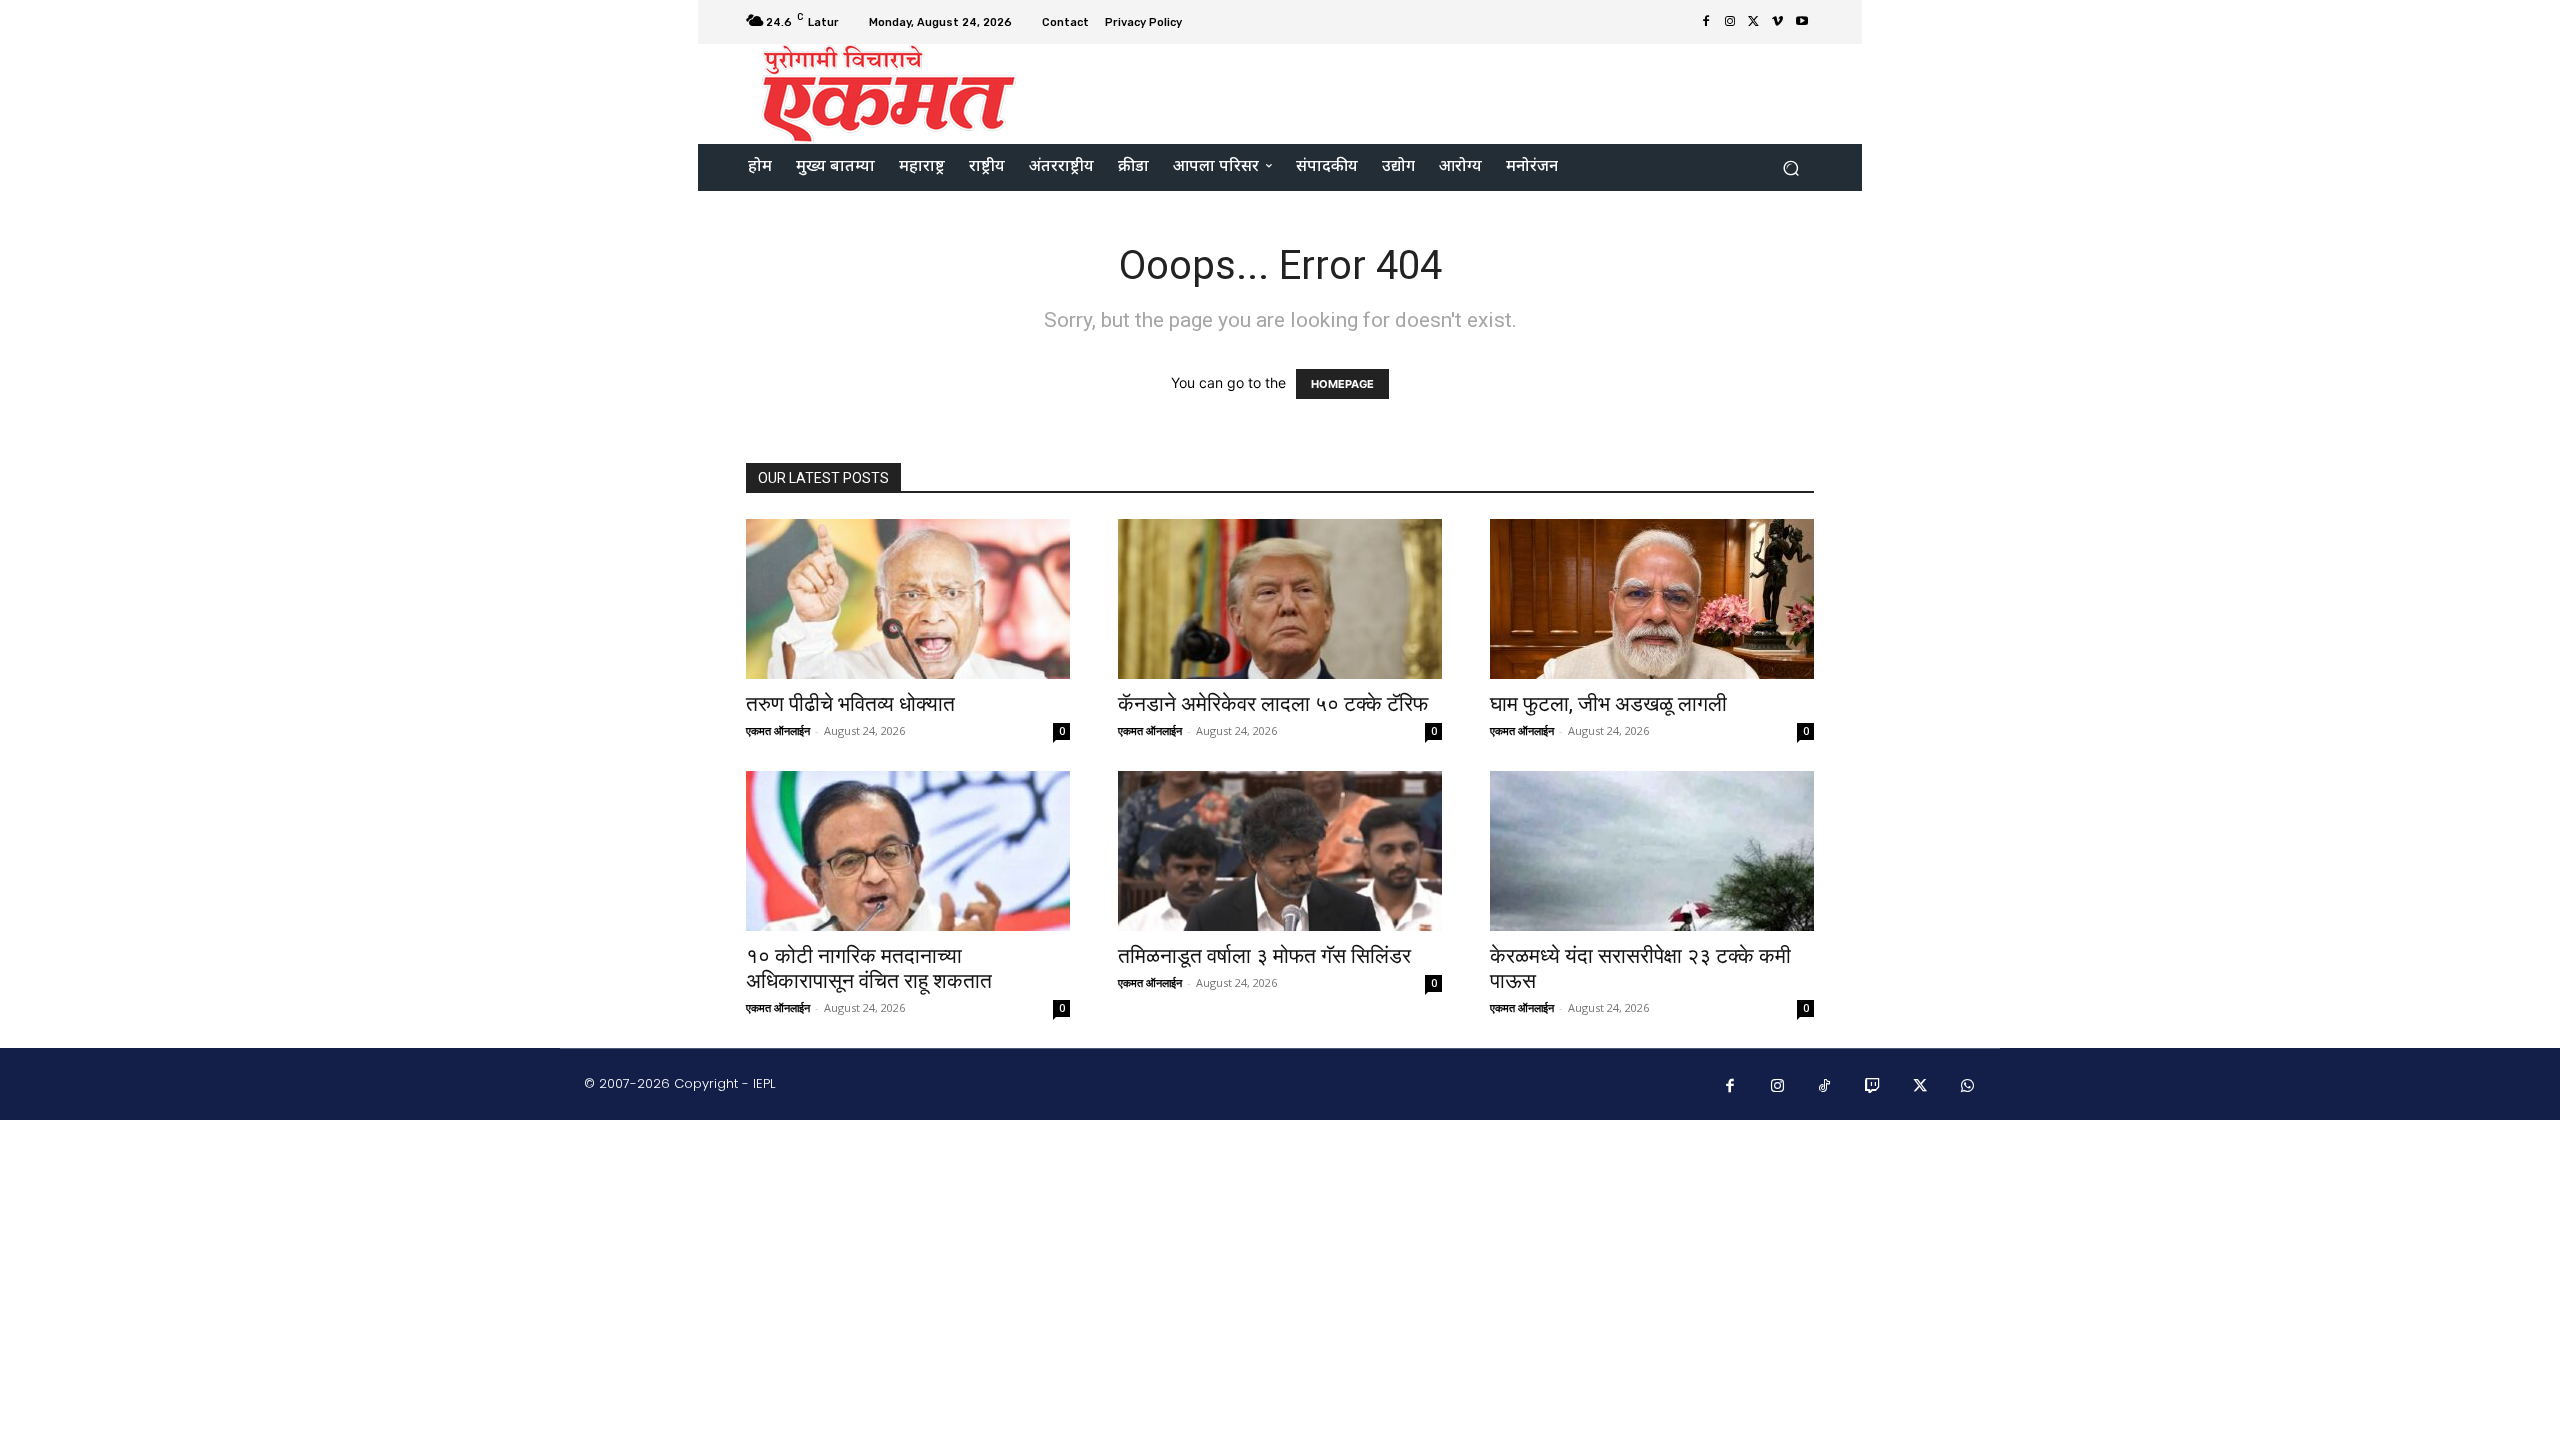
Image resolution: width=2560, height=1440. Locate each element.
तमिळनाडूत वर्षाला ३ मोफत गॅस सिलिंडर (1264, 956)
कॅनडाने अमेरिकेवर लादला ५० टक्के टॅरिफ (1273, 704)
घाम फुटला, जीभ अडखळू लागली (1608, 704)
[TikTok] (1825, 1087)
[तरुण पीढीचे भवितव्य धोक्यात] (908, 599)
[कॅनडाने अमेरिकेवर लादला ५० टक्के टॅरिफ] (1280, 599)
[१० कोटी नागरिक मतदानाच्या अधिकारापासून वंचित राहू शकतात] (908, 851)
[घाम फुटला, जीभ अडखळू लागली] (1652, 599)
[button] (1790, 167)
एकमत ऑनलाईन (778, 730)
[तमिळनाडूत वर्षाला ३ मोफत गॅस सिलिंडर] (1280, 851)
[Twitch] (1873, 1087)
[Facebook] (1706, 22)
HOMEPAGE (1342, 384)
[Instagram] (1730, 22)
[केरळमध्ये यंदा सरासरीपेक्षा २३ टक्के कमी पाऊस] (1652, 851)
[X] (1754, 22)
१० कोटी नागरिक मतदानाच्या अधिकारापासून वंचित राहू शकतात (869, 968)
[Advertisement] (1447, 92)
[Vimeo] (1778, 22)
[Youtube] (1802, 22)
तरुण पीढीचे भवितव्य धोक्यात (850, 704)
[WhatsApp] (1968, 1087)
